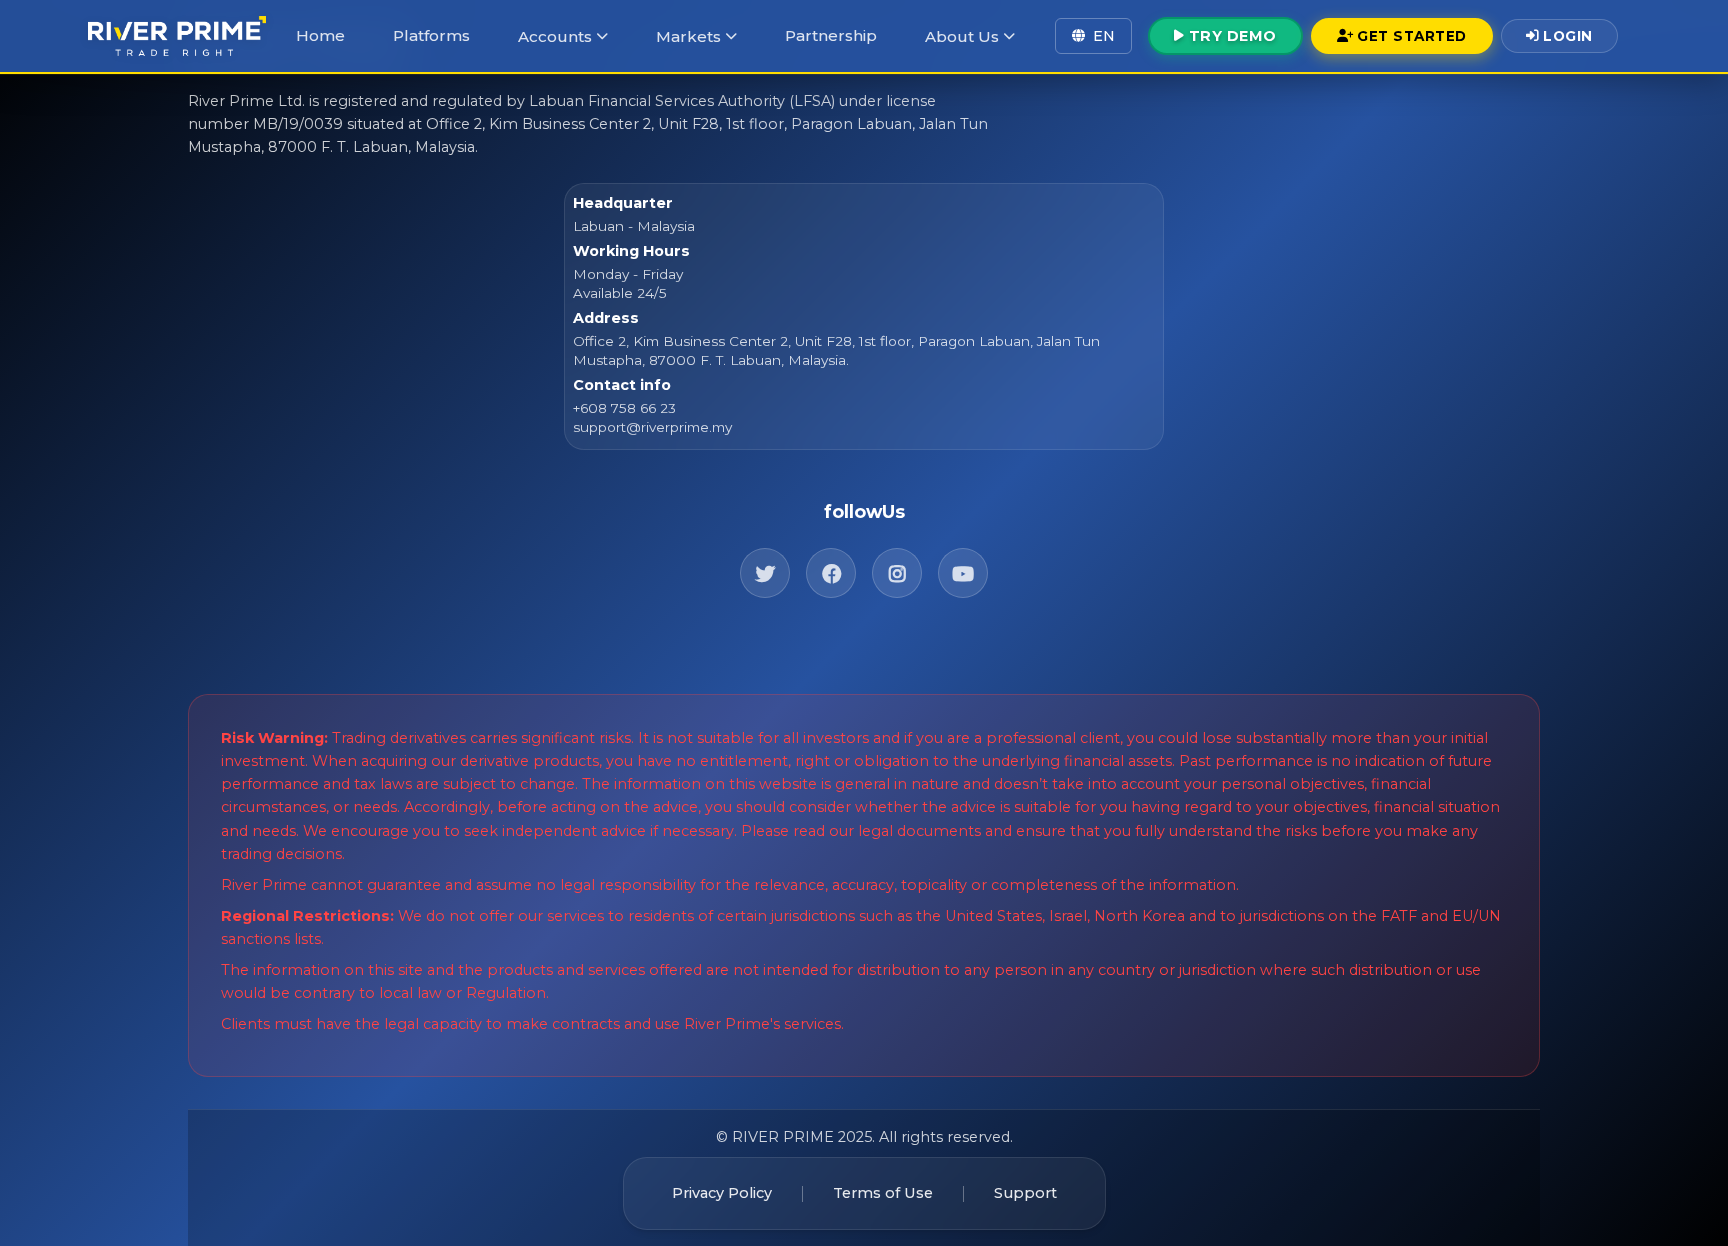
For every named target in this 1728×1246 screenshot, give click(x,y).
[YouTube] (963, 573)
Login (1568, 36)
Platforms (431, 35)
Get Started (1412, 36)
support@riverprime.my (652, 427)
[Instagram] (897, 573)
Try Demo (1233, 36)
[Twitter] (765, 573)
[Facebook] (831, 573)
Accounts (555, 36)
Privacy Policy (722, 1193)
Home (320, 35)
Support (1025, 1193)
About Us (962, 36)
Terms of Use (883, 1193)
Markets (688, 36)
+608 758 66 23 (624, 408)
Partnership (831, 35)
